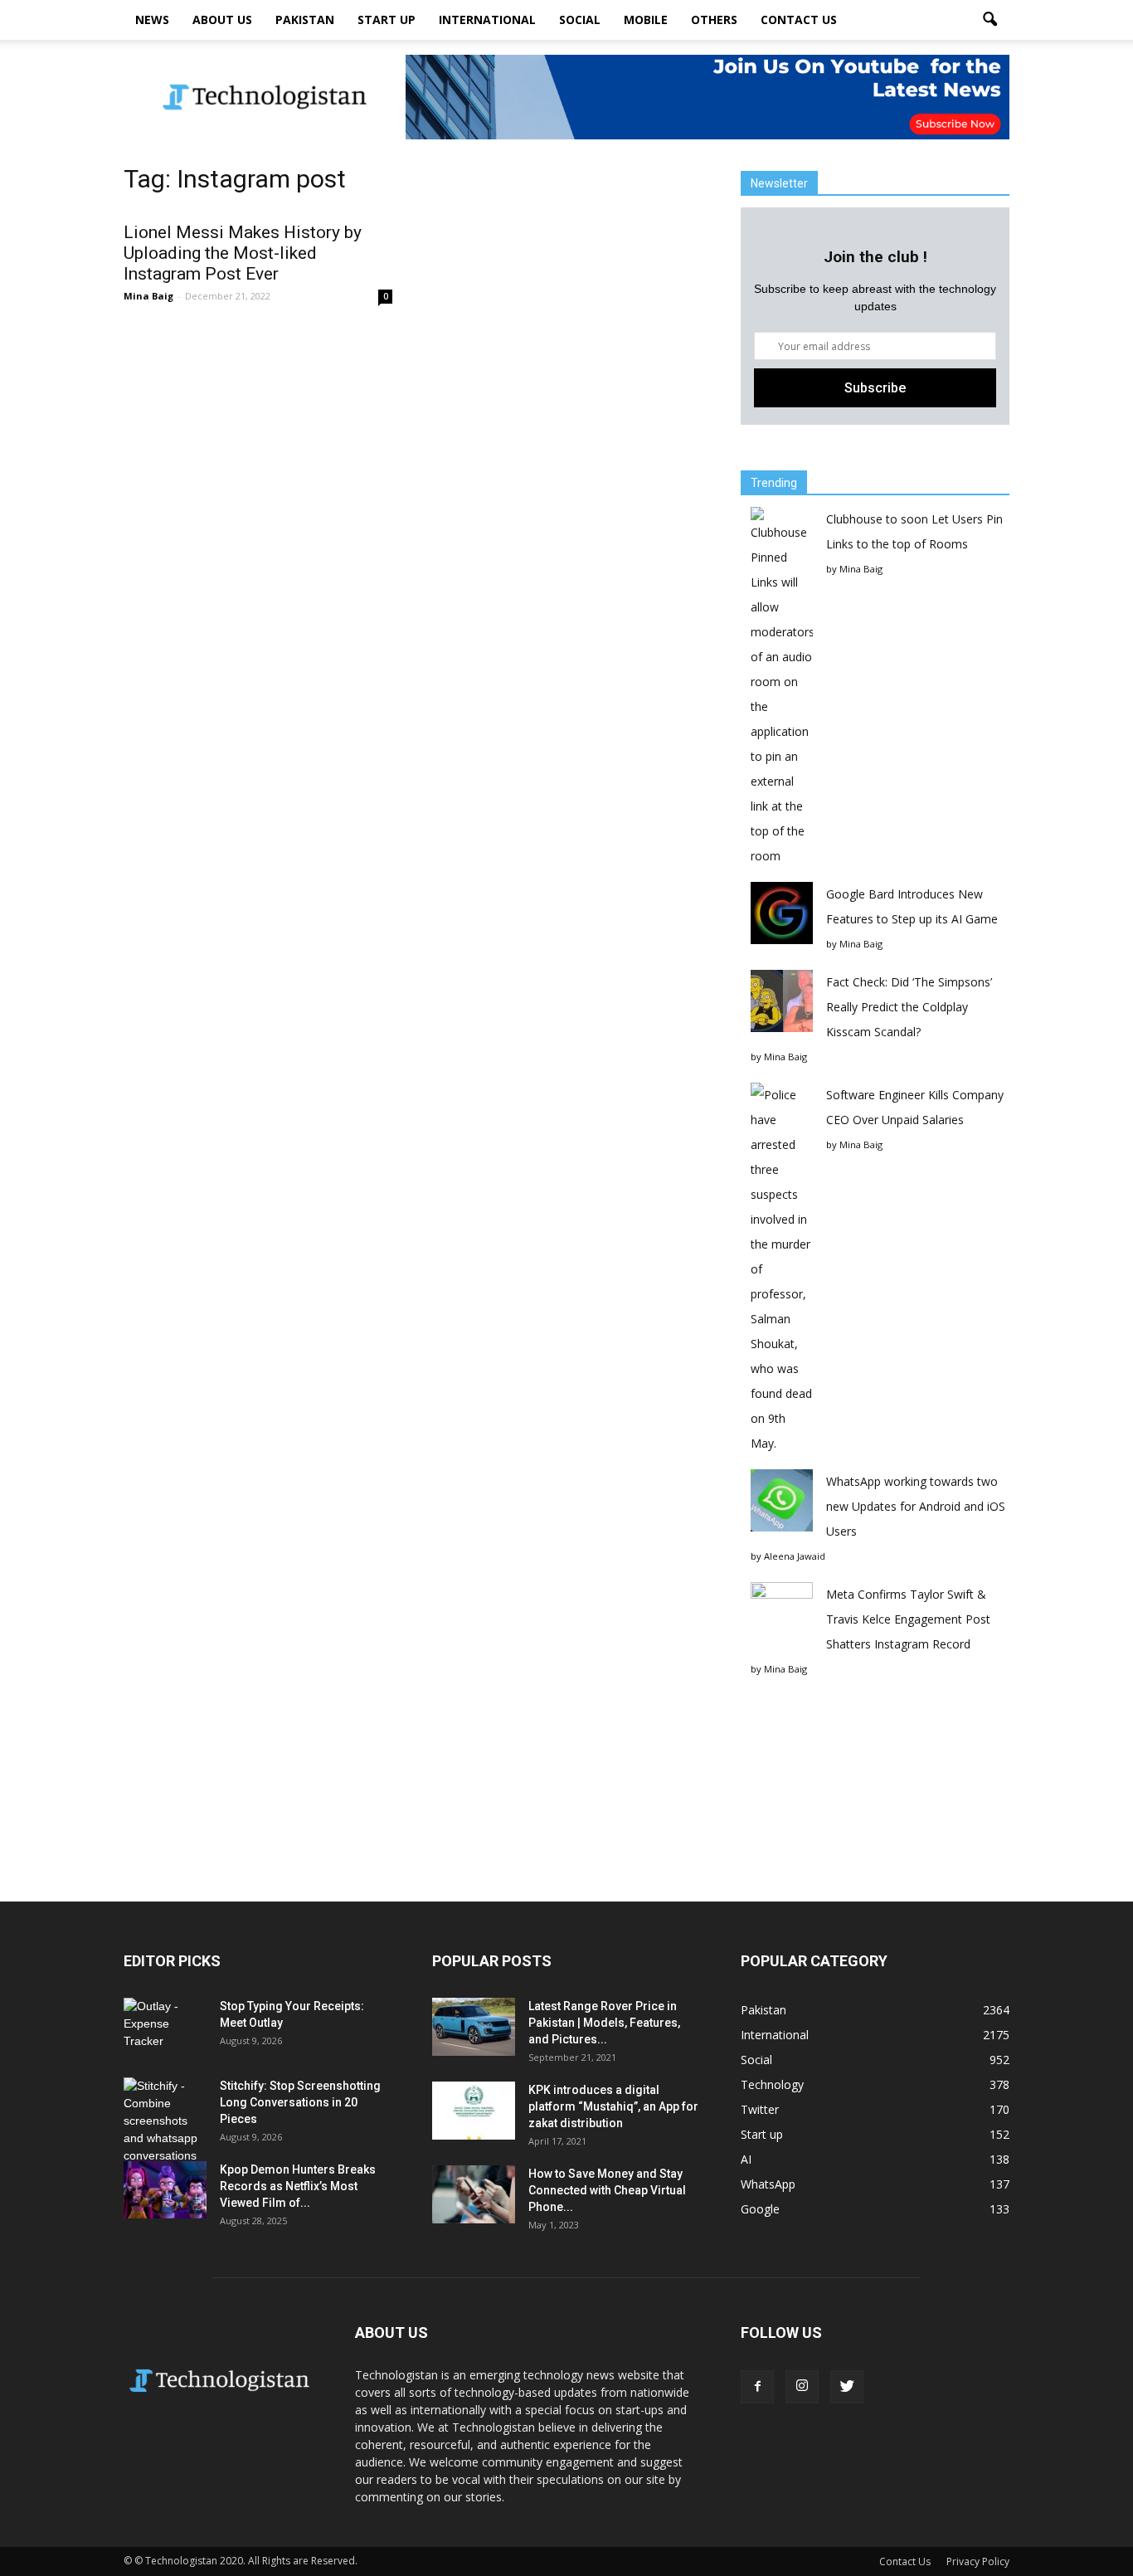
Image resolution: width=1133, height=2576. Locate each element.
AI (746, 2159)
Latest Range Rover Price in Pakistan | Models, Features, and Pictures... (604, 2023)
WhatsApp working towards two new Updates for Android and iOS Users (916, 1506)
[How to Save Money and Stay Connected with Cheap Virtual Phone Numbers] (474, 2194)
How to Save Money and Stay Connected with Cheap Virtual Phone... (607, 2190)
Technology (772, 2084)
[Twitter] (847, 2387)
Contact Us (799, 19)
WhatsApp (768, 2184)
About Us (222, 19)
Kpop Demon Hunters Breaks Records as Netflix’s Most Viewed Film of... (298, 2186)
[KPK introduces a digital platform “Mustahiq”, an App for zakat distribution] (474, 2111)
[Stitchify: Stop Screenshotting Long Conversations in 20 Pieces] (165, 2121)
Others (714, 19)
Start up (387, 19)
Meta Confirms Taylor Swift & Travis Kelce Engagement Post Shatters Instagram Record (908, 1619)
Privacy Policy (978, 2561)
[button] (990, 20)
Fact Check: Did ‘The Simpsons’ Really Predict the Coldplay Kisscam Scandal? (909, 1007)
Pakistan (305, 19)
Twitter (760, 2109)
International (487, 19)
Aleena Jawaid (795, 1556)
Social (580, 19)
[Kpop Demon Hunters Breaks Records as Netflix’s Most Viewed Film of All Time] (165, 2190)
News (152, 19)
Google (760, 2209)
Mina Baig (148, 296)
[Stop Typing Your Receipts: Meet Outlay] (165, 2027)
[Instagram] (802, 2387)
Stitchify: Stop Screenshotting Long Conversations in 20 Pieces (300, 2102)
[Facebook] (757, 2387)
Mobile (646, 19)
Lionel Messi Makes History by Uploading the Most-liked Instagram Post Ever (243, 253)
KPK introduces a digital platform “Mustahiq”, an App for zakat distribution (613, 2106)
